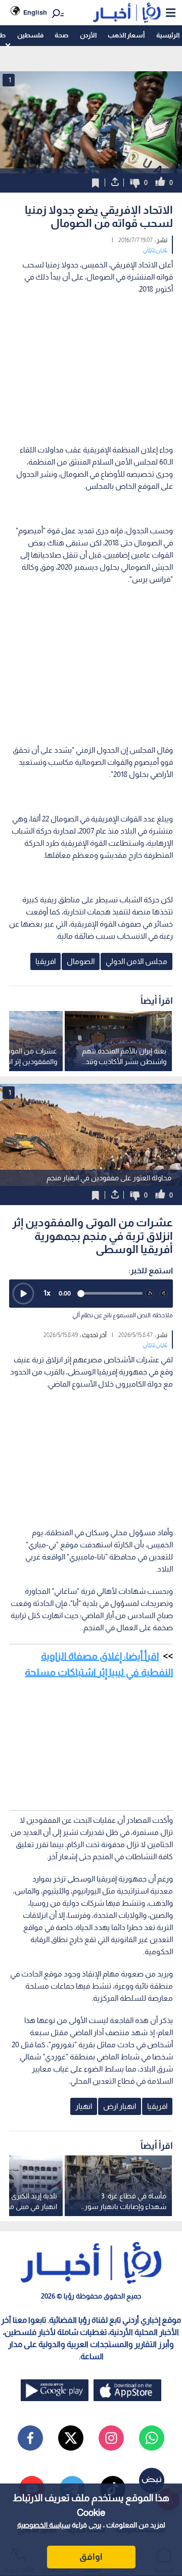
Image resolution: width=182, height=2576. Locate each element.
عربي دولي (155, 249)
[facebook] (30, 2438)
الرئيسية (168, 35)
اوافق (91, 2557)
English (35, 12)
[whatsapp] (152, 2438)
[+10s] (164, 1294)
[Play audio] (23, 1294)
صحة (61, 35)
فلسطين (30, 35)
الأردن (88, 35)
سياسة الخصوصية (44, 2525)
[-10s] (150, 1294)
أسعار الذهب (126, 35)
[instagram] (111, 2438)
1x (47, 1293)
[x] (71, 2438)
